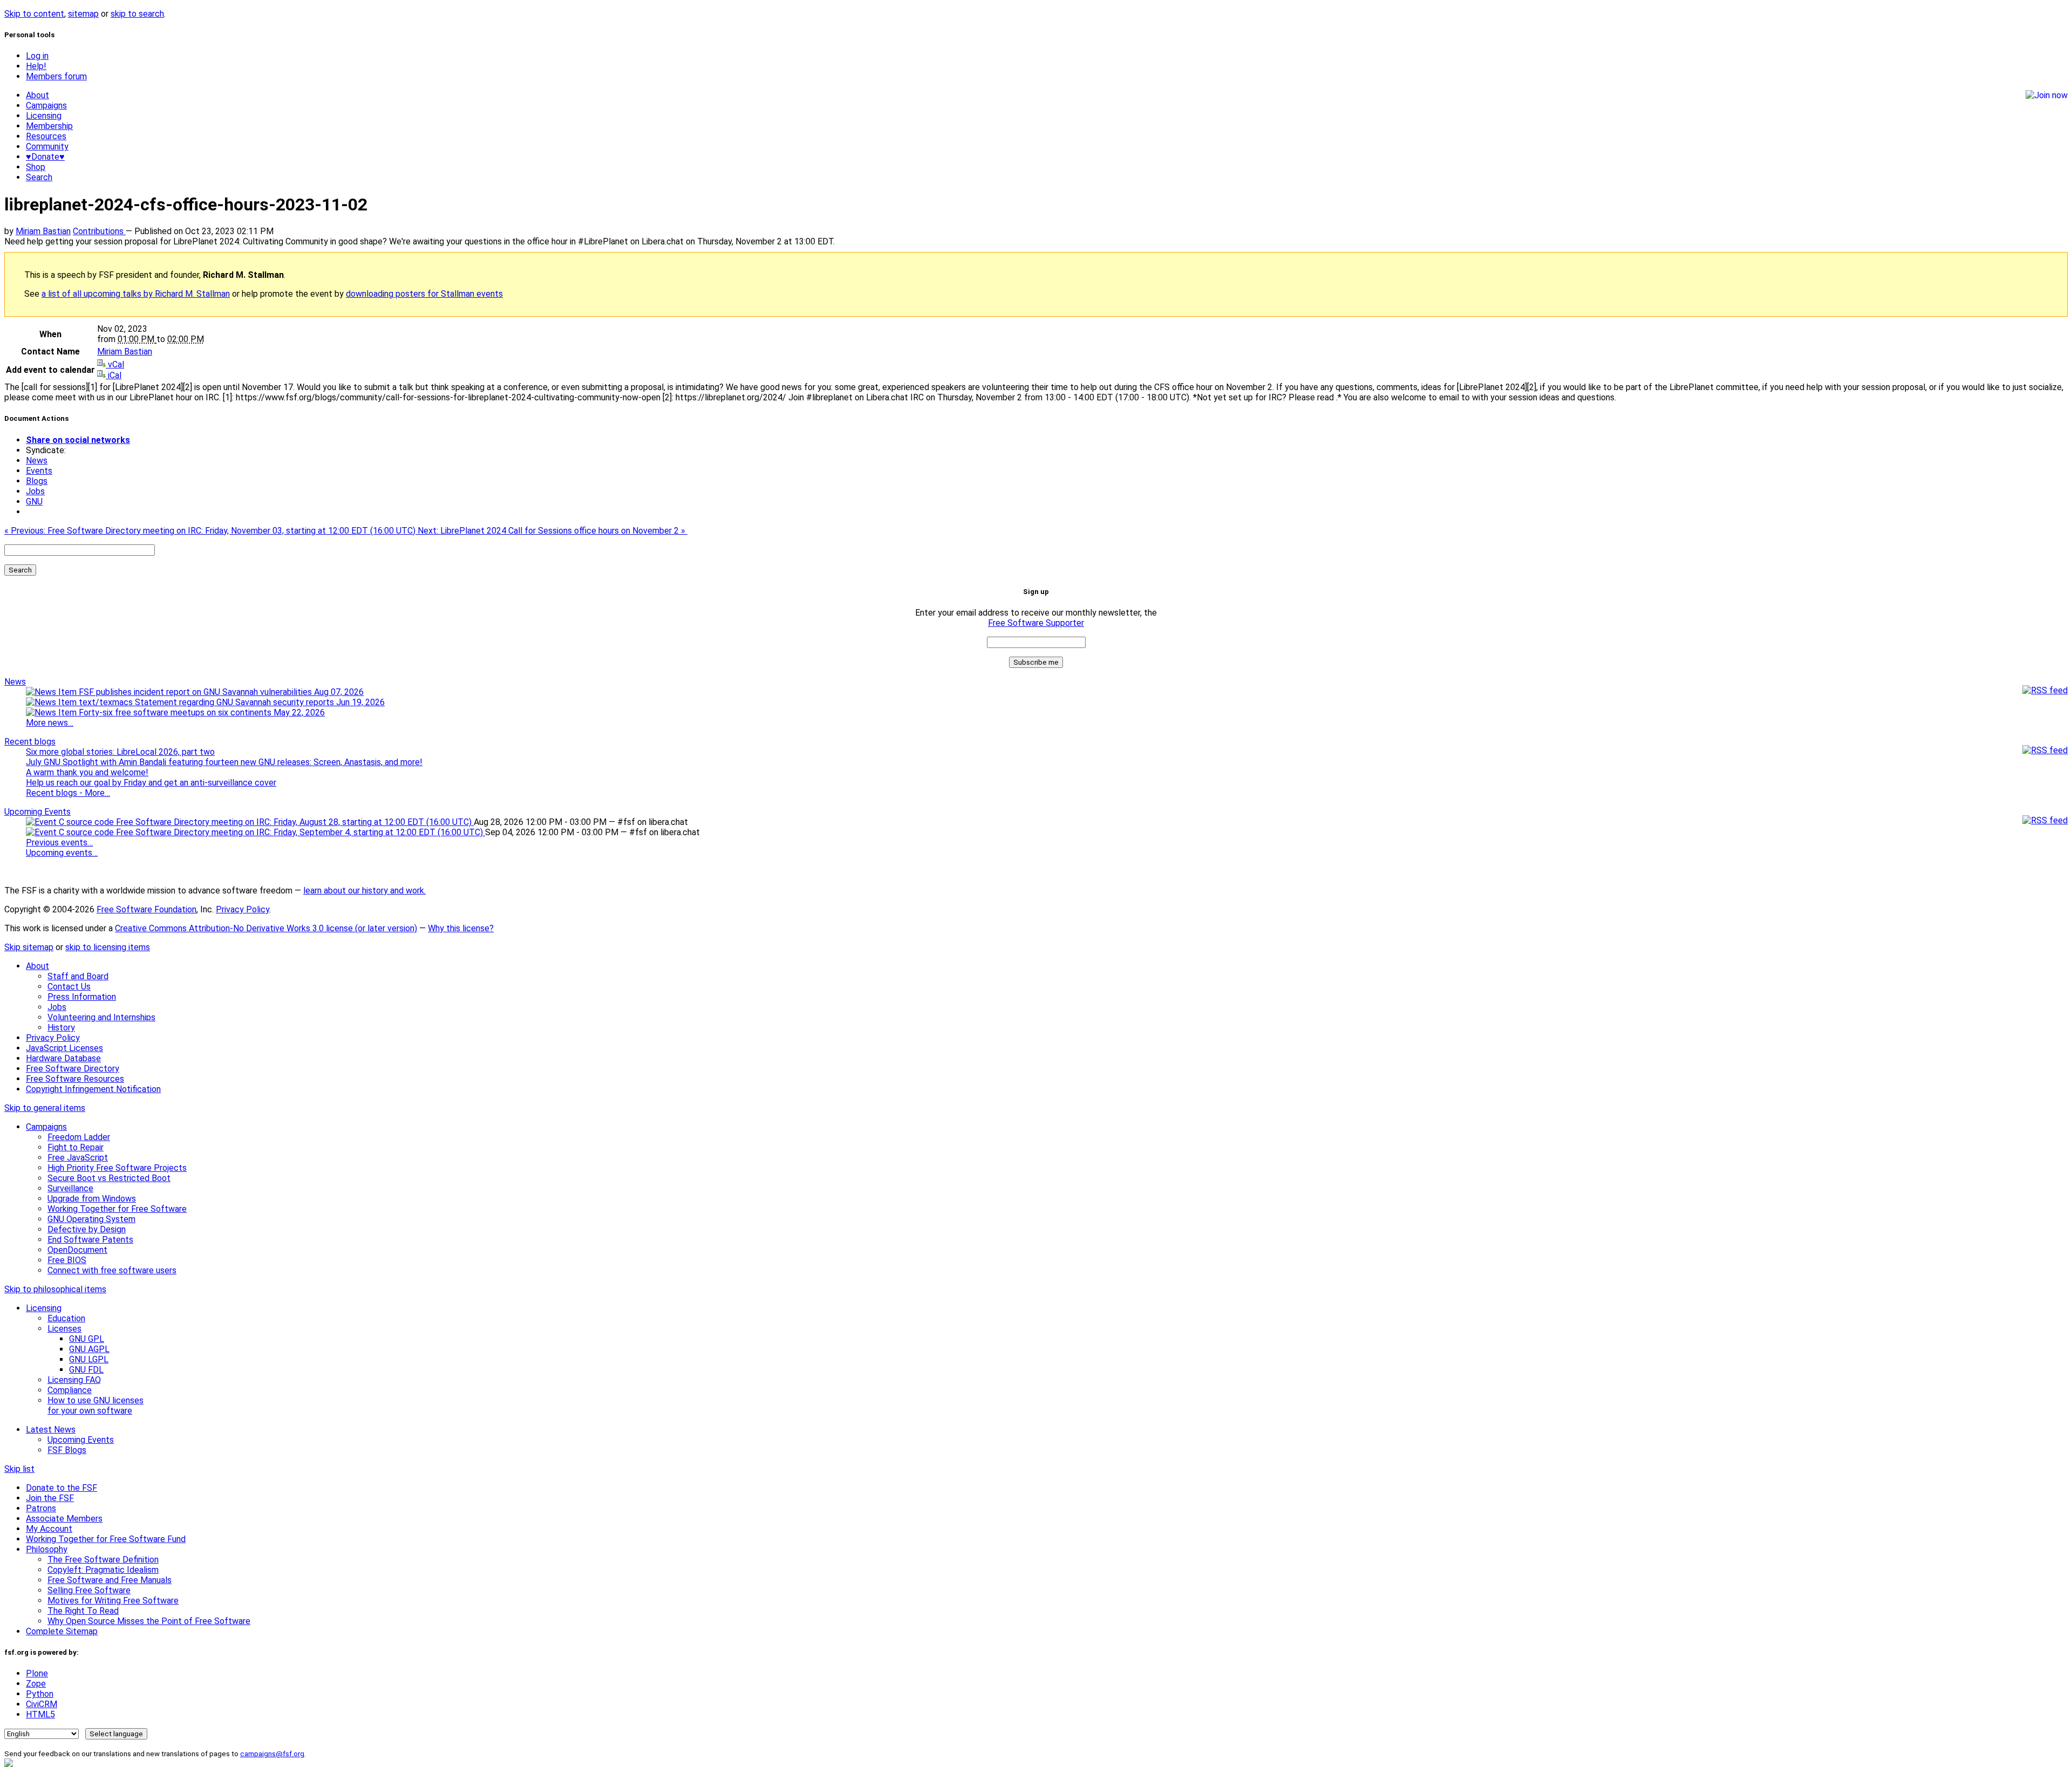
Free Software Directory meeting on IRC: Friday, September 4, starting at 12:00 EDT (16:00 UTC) (299, 832)
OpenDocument (77, 1250)
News (37, 460)
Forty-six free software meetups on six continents (201, 712)
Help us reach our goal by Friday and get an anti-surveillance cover (151, 783)
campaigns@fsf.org (272, 1754)
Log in (37, 56)
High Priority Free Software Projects (117, 1168)
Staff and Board (78, 976)
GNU (34, 502)
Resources (46, 136)
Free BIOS (67, 1260)
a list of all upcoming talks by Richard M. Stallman (136, 294)
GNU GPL (87, 1339)
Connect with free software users (112, 1270)
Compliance (70, 1390)
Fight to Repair (76, 1147)
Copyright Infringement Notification (93, 1089)
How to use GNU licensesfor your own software (96, 1406)
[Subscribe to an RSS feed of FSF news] (2045, 690)
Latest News (51, 1430)
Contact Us (69, 987)
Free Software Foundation (146, 909)
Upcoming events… (62, 853)
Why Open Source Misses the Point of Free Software (149, 1621)
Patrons (41, 1508)
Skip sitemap (29, 947)
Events (39, 471)
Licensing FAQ (74, 1380)
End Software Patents (90, 1240)
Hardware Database (63, 1058)
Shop (36, 167)
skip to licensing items (108, 947)
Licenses (64, 1329)
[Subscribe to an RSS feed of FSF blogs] (2045, 750)
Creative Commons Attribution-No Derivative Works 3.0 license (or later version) (266, 928)
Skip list (19, 1469)
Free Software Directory (73, 1069)
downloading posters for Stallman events (424, 294)
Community (47, 146)
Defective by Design (87, 1229)
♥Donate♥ (45, 157)
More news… (50, 723)
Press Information (82, 997)
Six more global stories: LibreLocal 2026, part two (120, 752)
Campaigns (46, 105)
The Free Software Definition (103, 1560)
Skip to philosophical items (55, 1289)
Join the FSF (50, 1498)
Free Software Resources (75, 1079)
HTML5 (40, 1714)
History (61, 1028)
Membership (49, 126)
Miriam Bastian (43, 231)
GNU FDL (86, 1370)
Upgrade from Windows (92, 1199)
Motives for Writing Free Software (113, 1601)
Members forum (56, 76)
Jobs (35, 491)
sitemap (83, 14)
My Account (49, 1529)
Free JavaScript (78, 1158)
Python (40, 1694)
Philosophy (47, 1549)
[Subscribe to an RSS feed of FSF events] (2045, 820)
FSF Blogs (67, 1450)
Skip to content (34, 14)
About (38, 95)
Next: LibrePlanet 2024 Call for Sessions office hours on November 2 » (553, 531)
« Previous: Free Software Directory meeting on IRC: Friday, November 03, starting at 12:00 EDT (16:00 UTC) (211, 531)
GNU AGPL (89, 1349)
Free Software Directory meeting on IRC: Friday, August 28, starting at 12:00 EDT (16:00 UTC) (294, 822)
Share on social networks (78, 440)
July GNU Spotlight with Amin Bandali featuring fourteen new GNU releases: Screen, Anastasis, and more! (224, 762)
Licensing (44, 116)
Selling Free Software (89, 1590)
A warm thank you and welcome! (87, 772)
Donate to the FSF (62, 1488)
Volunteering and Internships (101, 1017)
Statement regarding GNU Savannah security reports (259, 702)
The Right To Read (83, 1611)
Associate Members (64, 1519)
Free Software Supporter (1036, 623)
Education (66, 1318)
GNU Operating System (91, 1219)
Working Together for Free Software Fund (106, 1539)
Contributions (99, 231)
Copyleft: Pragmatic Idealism (103, 1570)
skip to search (137, 14)
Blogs (37, 481)
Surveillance (70, 1188)
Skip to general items (45, 1108)
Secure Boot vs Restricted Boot (109, 1178)
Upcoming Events (38, 812)
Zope (36, 1684)
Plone (37, 1673)
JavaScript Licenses (64, 1048)
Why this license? (461, 928)
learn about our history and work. (364, 891)
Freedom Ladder (79, 1137)
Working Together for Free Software (117, 1209)
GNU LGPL (89, 1359)
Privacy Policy (243, 909)
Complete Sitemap (62, 1631)
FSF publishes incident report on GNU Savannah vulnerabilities (220, 692)
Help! (36, 66)
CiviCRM (42, 1704)
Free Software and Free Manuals (110, 1580)
